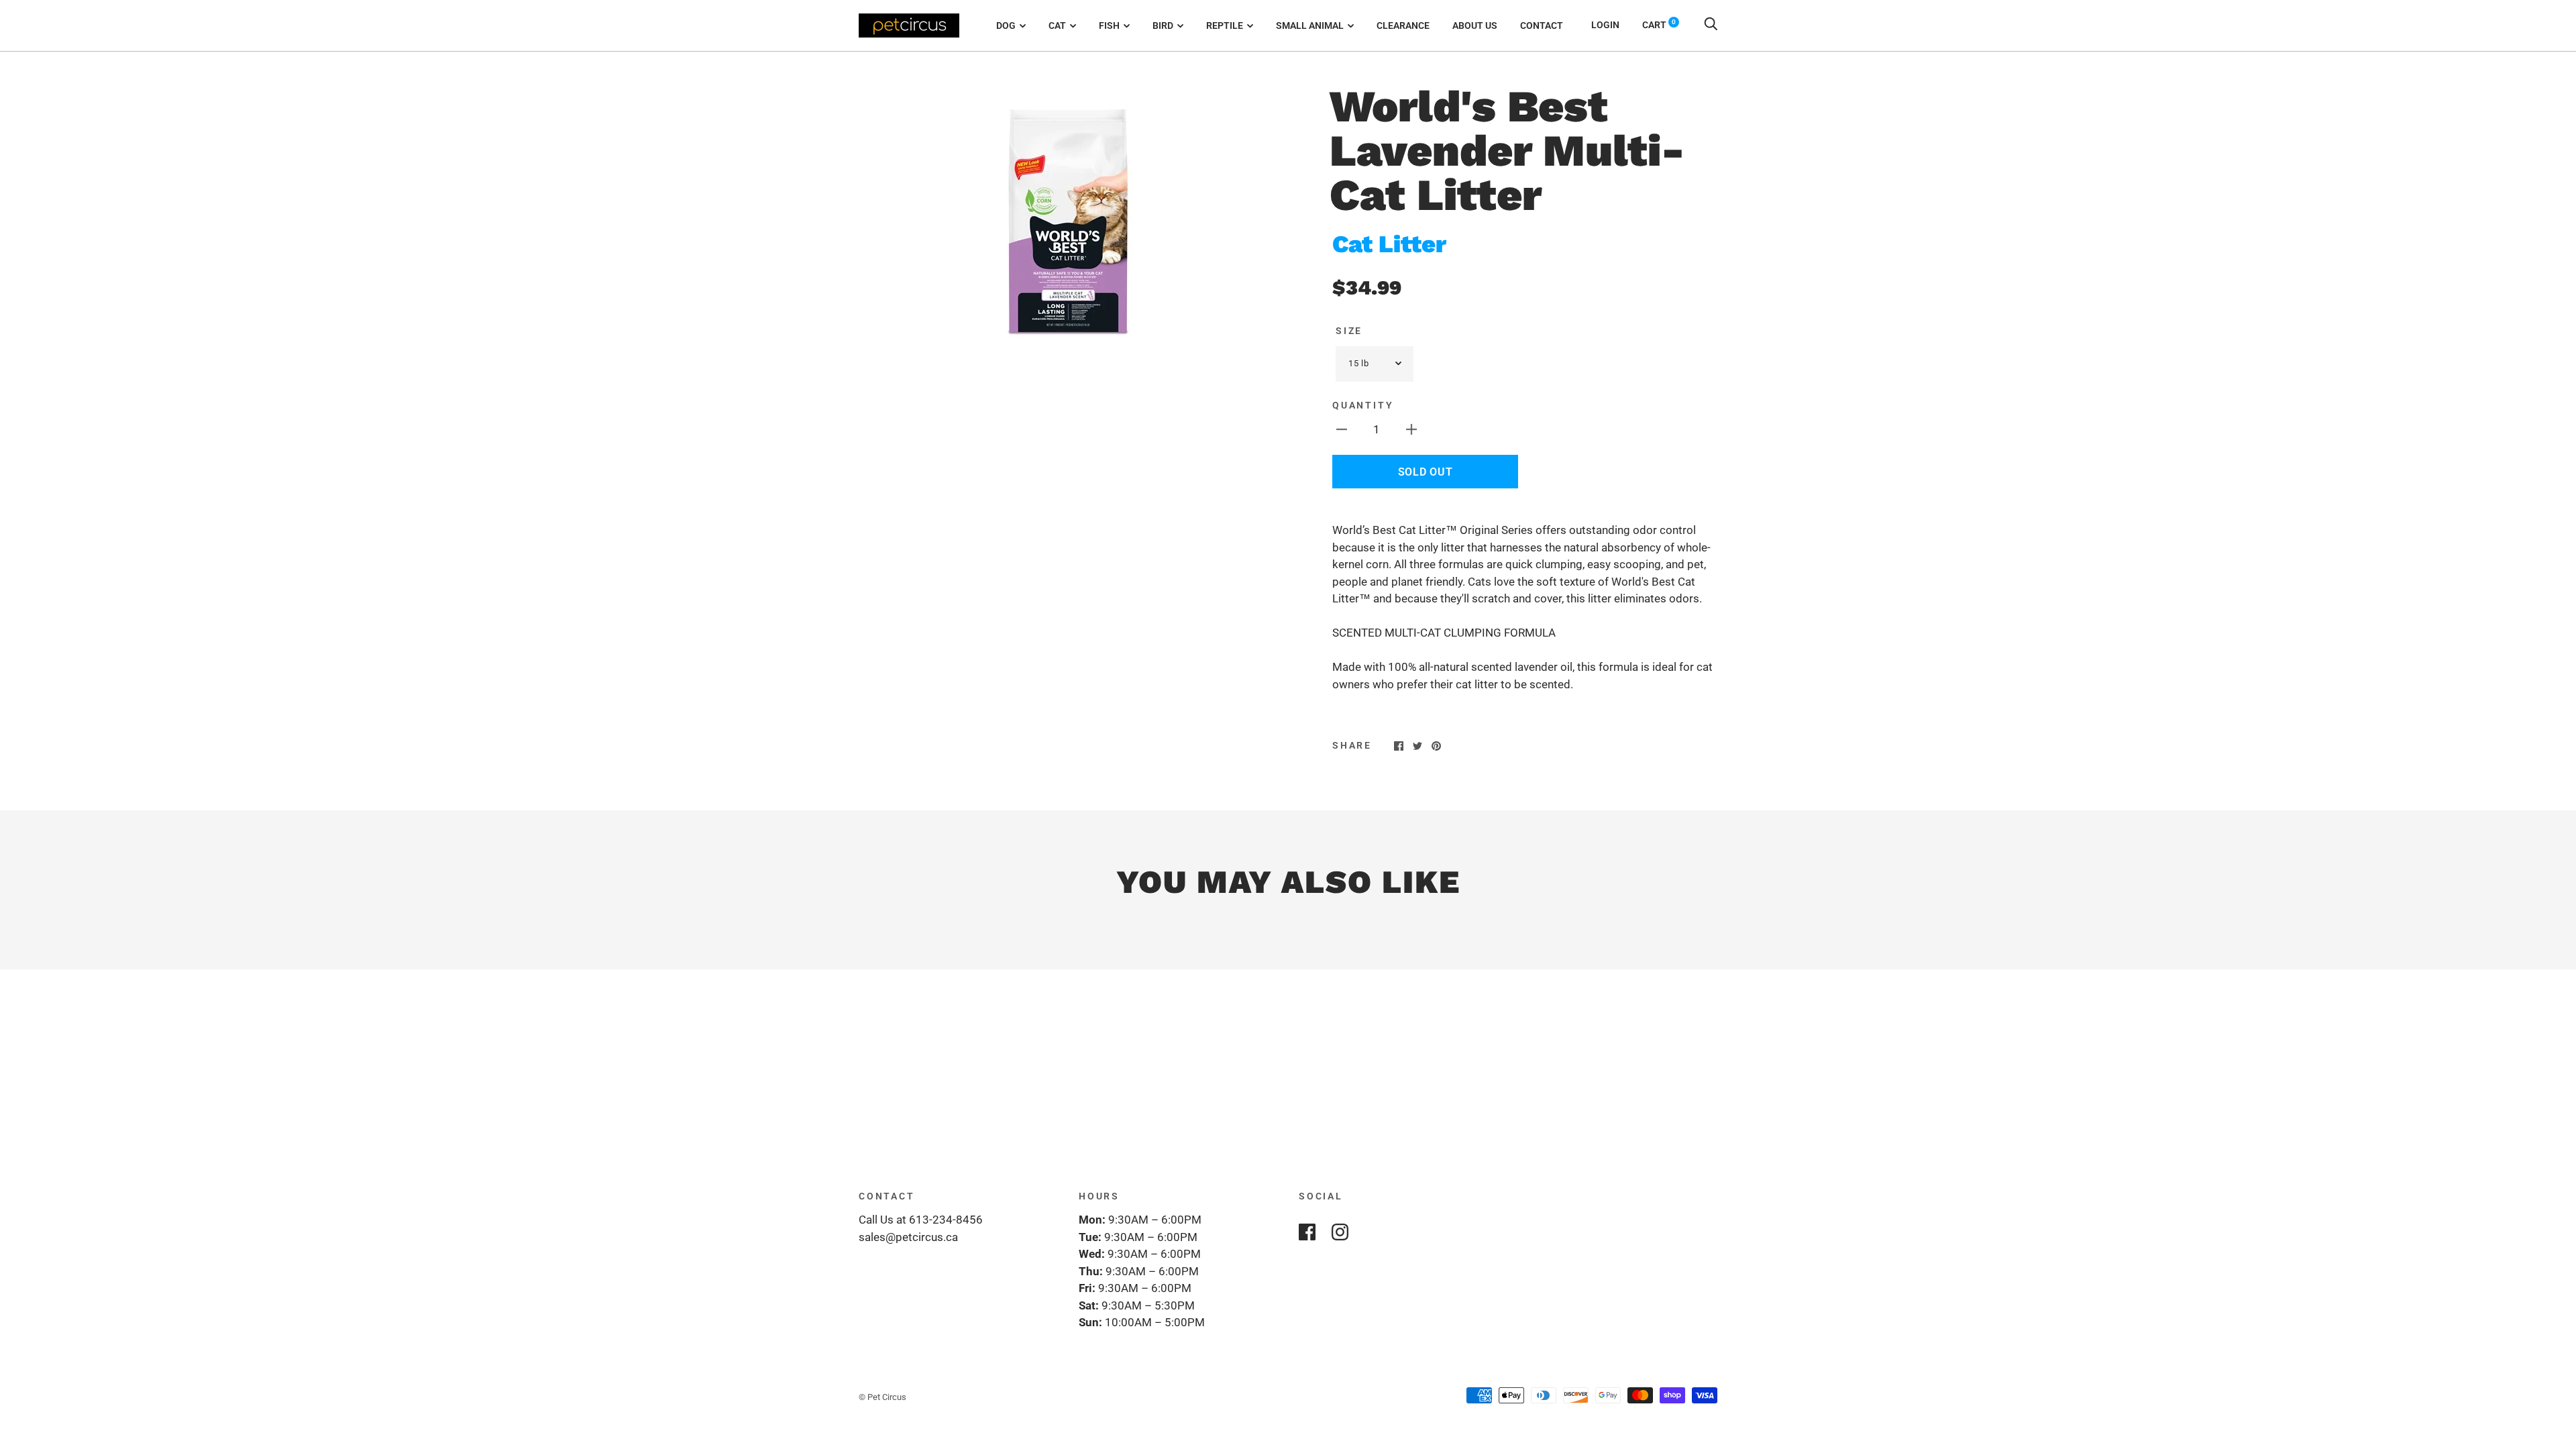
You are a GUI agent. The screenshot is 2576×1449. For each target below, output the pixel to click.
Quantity (1363, 405)
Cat (1057, 25)
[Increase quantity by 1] (1411, 429)
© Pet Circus (882, 1397)
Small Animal (1310, 25)
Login (1605, 25)
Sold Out (1426, 472)
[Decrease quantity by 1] (1342, 429)
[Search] (1711, 25)
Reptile (1225, 25)
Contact (1542, 25)
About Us (1475, 25)
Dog (1006, 25)
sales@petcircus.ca (908, 1237)
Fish (1109, 25)
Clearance (1403, 25)
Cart (1659, 25)
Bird (1163, 25)
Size (1349, 331)
